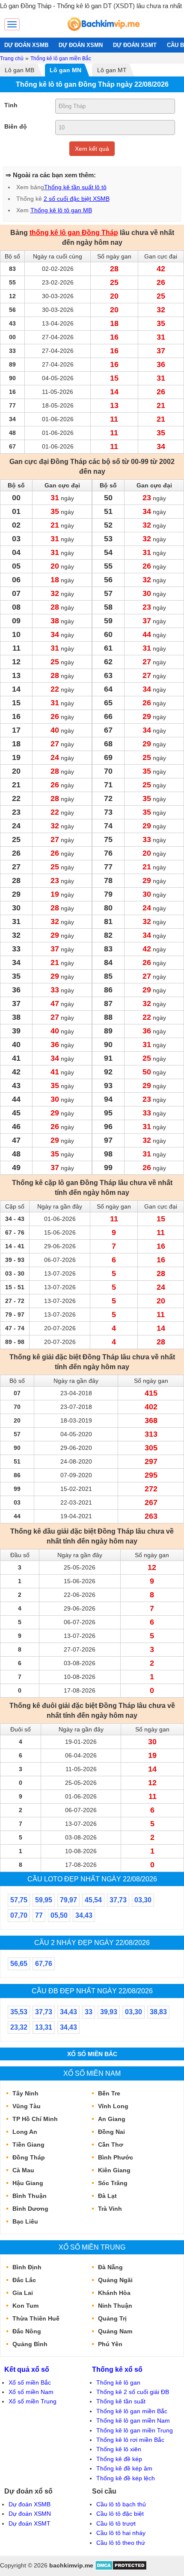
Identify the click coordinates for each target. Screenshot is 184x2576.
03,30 (143, 1900)
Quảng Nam (115, 2331)
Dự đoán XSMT (30, 2523)
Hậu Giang (28, 2183)
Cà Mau (23, 2170)
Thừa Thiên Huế (36, 2318)
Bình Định (27, 2267)
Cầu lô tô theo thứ (121, 2543)
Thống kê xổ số (117, 2369)
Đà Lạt (107, 2196)
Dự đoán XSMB (30, 2504)
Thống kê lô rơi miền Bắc (130, 2440)
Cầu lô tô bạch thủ (121, 2504)
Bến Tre (109, 2093)
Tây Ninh (25, 2093)
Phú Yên (110, 2344)
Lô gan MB (19, 70)
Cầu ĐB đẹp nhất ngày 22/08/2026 (92, 1991)
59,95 (44, 1900)
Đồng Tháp (29, 2157)
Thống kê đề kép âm (124, 2468)
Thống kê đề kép (119, 2459)
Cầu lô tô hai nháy (121, 2533)
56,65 (19, 1964)
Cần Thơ (111, 2145)
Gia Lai (23, 2293)
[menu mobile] (12, 24)
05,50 (59, 1915)
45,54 (93, 1900)
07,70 (19, 1915)
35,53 (19, 2012)
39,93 (109, 2012)
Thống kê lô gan (118, 2382)
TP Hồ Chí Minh (35, 2119)
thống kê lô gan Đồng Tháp (74, 233)
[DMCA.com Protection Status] (121, 2568)
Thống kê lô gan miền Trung (135, 2430)
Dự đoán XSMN (30, 2514)
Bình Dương (30, 2209)
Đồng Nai (111, 2132)
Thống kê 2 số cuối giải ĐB (133, 2392)
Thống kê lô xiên (119, 2449)
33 (89, 2012)
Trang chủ (12, 59)
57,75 (19, 1900)
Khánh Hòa (114, 2293)
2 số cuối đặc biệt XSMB (77, 199)
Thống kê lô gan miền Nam (133, 2421)
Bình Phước (116, 2157)
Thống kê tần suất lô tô (75, 187)
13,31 (44, 2027)
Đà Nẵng (110, 2267)
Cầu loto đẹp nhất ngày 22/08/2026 (92, 1879)
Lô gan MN (65, 70)
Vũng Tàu (27, 2106)
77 (39, 1915)
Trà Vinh (110, 2209)
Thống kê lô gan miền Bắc (61, 59)
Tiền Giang (28, 2145)
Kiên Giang (114, 2170)
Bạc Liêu (25, 2221)
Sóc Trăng (113, 2183)
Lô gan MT (112, 70)
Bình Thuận (30, 2196)
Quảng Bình (30, 2344)
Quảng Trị (112, 2318)
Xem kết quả (92, 149)
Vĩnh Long (113, 2106)
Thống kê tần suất (121, 2401)
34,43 (84, 1915)
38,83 (158, 2012)
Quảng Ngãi (115, 2280)
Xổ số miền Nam (92, 2073)
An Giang (112, 2119)
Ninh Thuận (115, 2306)
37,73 (118, 1900)
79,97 (68, 1900)
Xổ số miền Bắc (92, 2054)
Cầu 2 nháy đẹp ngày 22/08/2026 (92, 1942)
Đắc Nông (27, 2331)
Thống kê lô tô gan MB (61, 210)
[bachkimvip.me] (103, 33)
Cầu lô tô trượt (116, 2523)
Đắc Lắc (24, 2280)
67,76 (44, 1964)
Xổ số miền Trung (92, 2247)
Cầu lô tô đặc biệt (120, 2514)
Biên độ (16, 126)
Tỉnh (11, 105)
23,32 (19, 2027)
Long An (25, 2132)
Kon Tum (25, 2306)
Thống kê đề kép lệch (126, 2478)
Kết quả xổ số (27, 2369)
